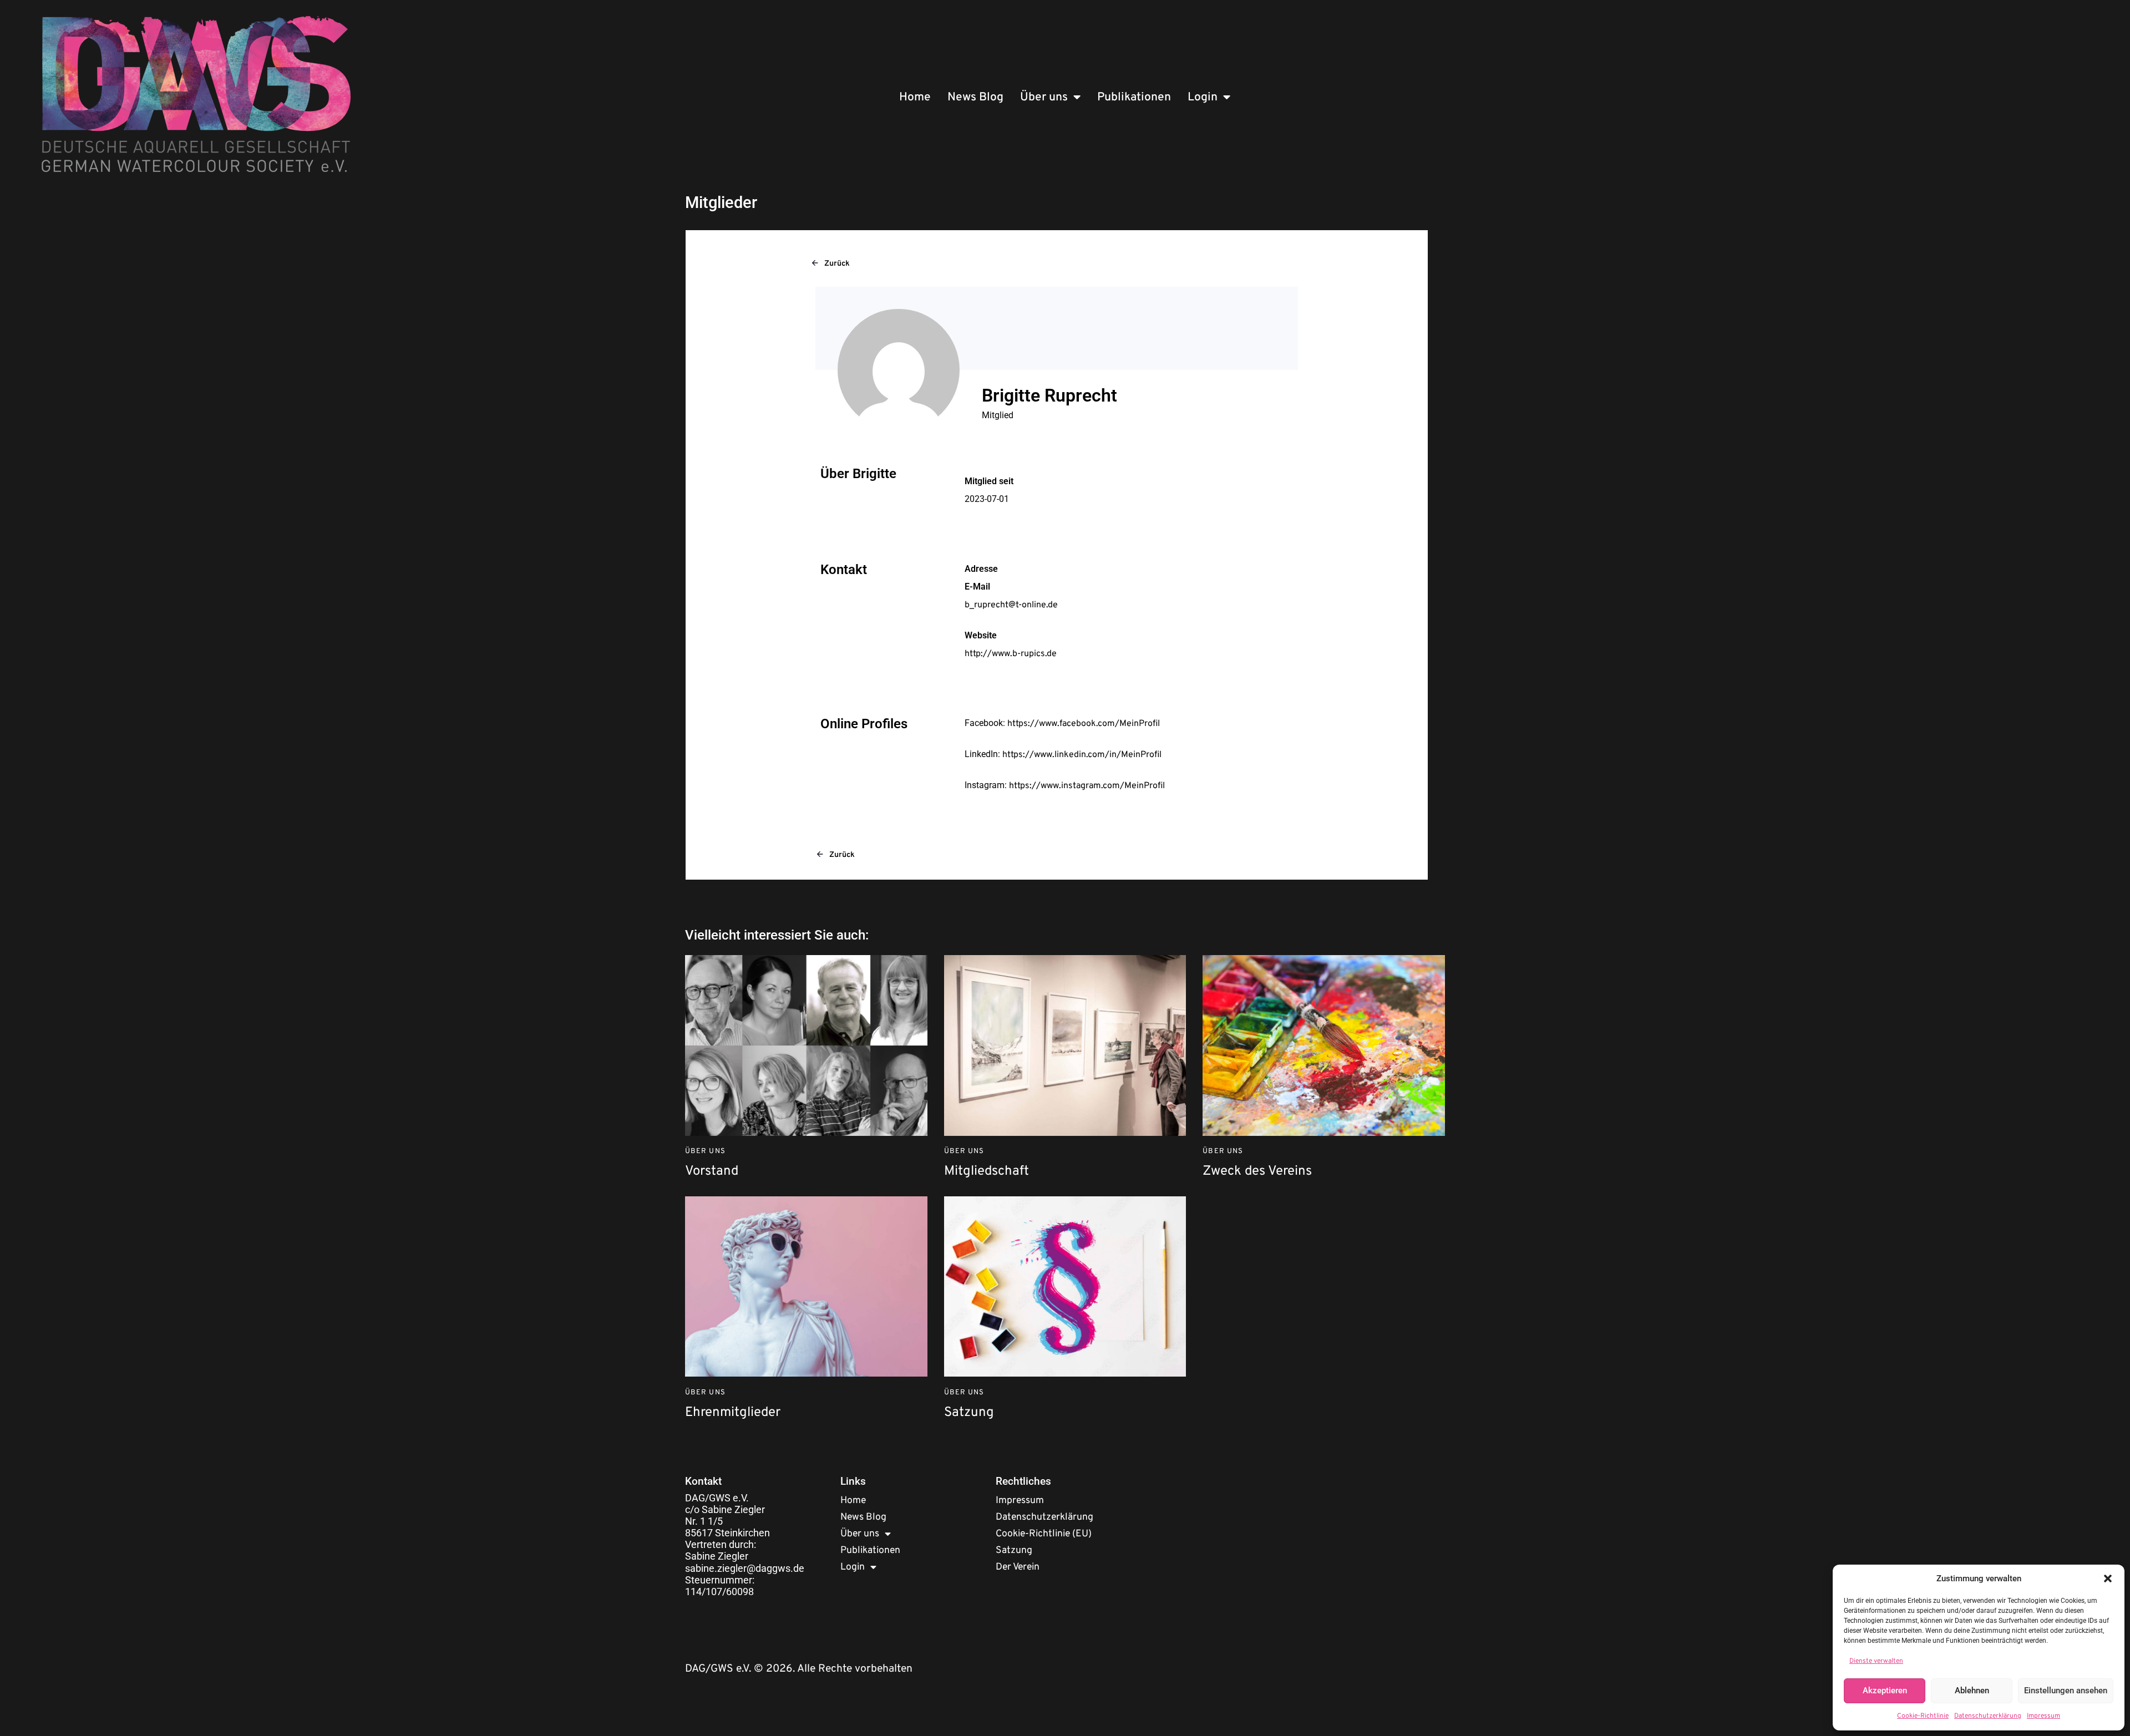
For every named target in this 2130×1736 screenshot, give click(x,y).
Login (1203, 97)
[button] (2108, 1578)
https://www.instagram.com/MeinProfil (1087, 786)
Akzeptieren (1885, 1691)
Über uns (1044, 97)
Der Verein (1018, 1567)
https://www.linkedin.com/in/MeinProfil (1082, 755)
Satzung (969, 1413)
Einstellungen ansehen (2066, 1691)
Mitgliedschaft (987, 1172)
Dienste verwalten (1876, 1661)
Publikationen (1134, 97)
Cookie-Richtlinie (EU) (1044, 1534)
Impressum (2043, 1716)
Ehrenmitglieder (733, 1413)
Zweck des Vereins (1257, 1172)
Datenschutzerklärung (1988, 1716)
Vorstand (712, 1172)
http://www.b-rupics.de (1011, 654)
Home (915, 97)
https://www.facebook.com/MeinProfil (1084, 724)
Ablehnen (1972, 1691)
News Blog (975, 97)
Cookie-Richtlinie (1923, 1716)
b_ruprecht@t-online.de (1011, 605)
